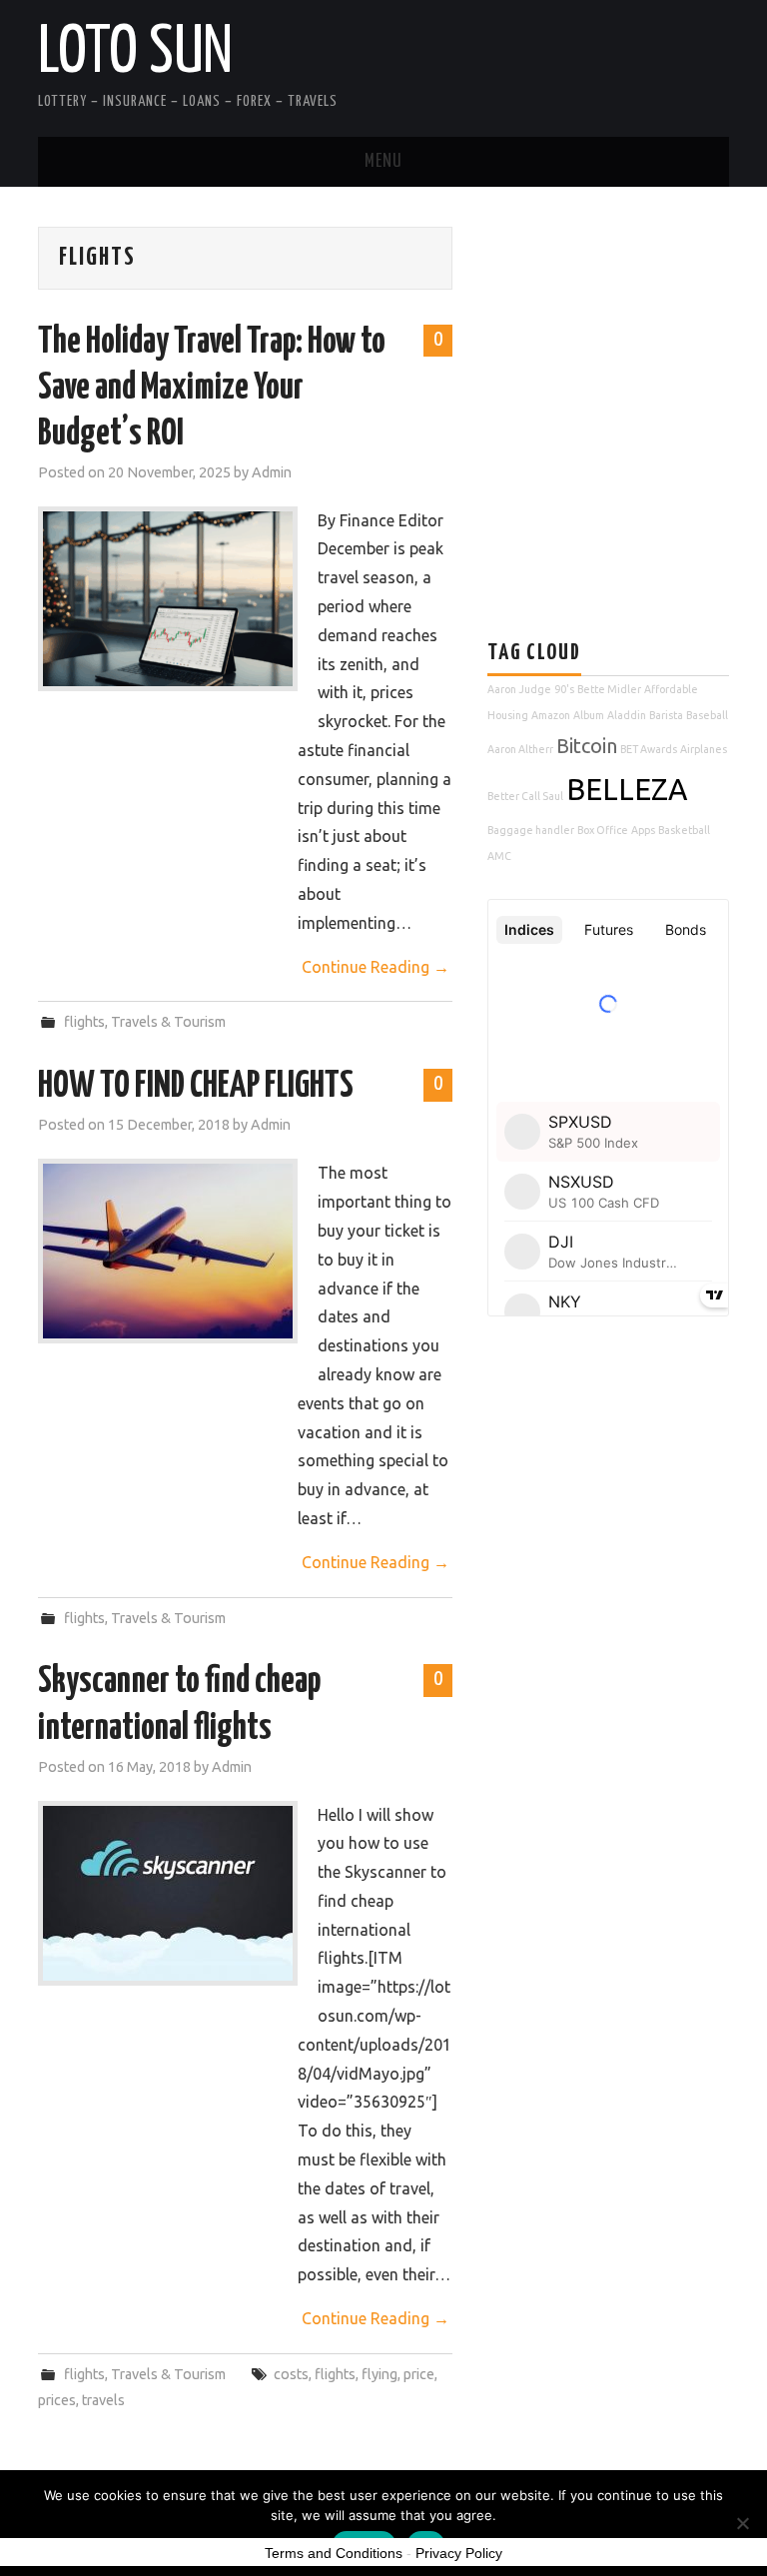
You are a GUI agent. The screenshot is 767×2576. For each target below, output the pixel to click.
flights (84, 1022)
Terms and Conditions (334, 2553)
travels (103, 2400)
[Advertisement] (627, 367)
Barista (666, 715)
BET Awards (649, 749)
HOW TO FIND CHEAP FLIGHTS (196, 1087)
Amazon (551, 715)
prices (57, 2400)
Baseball (707, 715)
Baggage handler (531, 830)
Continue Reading (376, 967)
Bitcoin (587, 746)
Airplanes (704, 749)
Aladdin (627, 715)
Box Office (603, 830)
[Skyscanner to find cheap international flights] (168, 1893)
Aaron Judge (519, 689)
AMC (499, 856)
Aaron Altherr (520, 749)
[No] (742, 2523)
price (419, 2374)
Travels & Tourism (168, 1022)
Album (589, 715)
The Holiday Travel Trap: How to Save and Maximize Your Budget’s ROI (212, 389)
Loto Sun (135, 54)
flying (380, 2374)
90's (564, 689)
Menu (383, 162)
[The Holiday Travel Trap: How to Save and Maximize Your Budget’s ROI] (168, 599)
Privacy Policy (459, 2553)
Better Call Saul (525, 796)
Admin (272, 472)
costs (291, 2374)
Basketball (684, 830)
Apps (643, 830)
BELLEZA (627, 790)
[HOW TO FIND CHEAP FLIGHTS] (168, 1251)
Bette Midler (609, 689)
